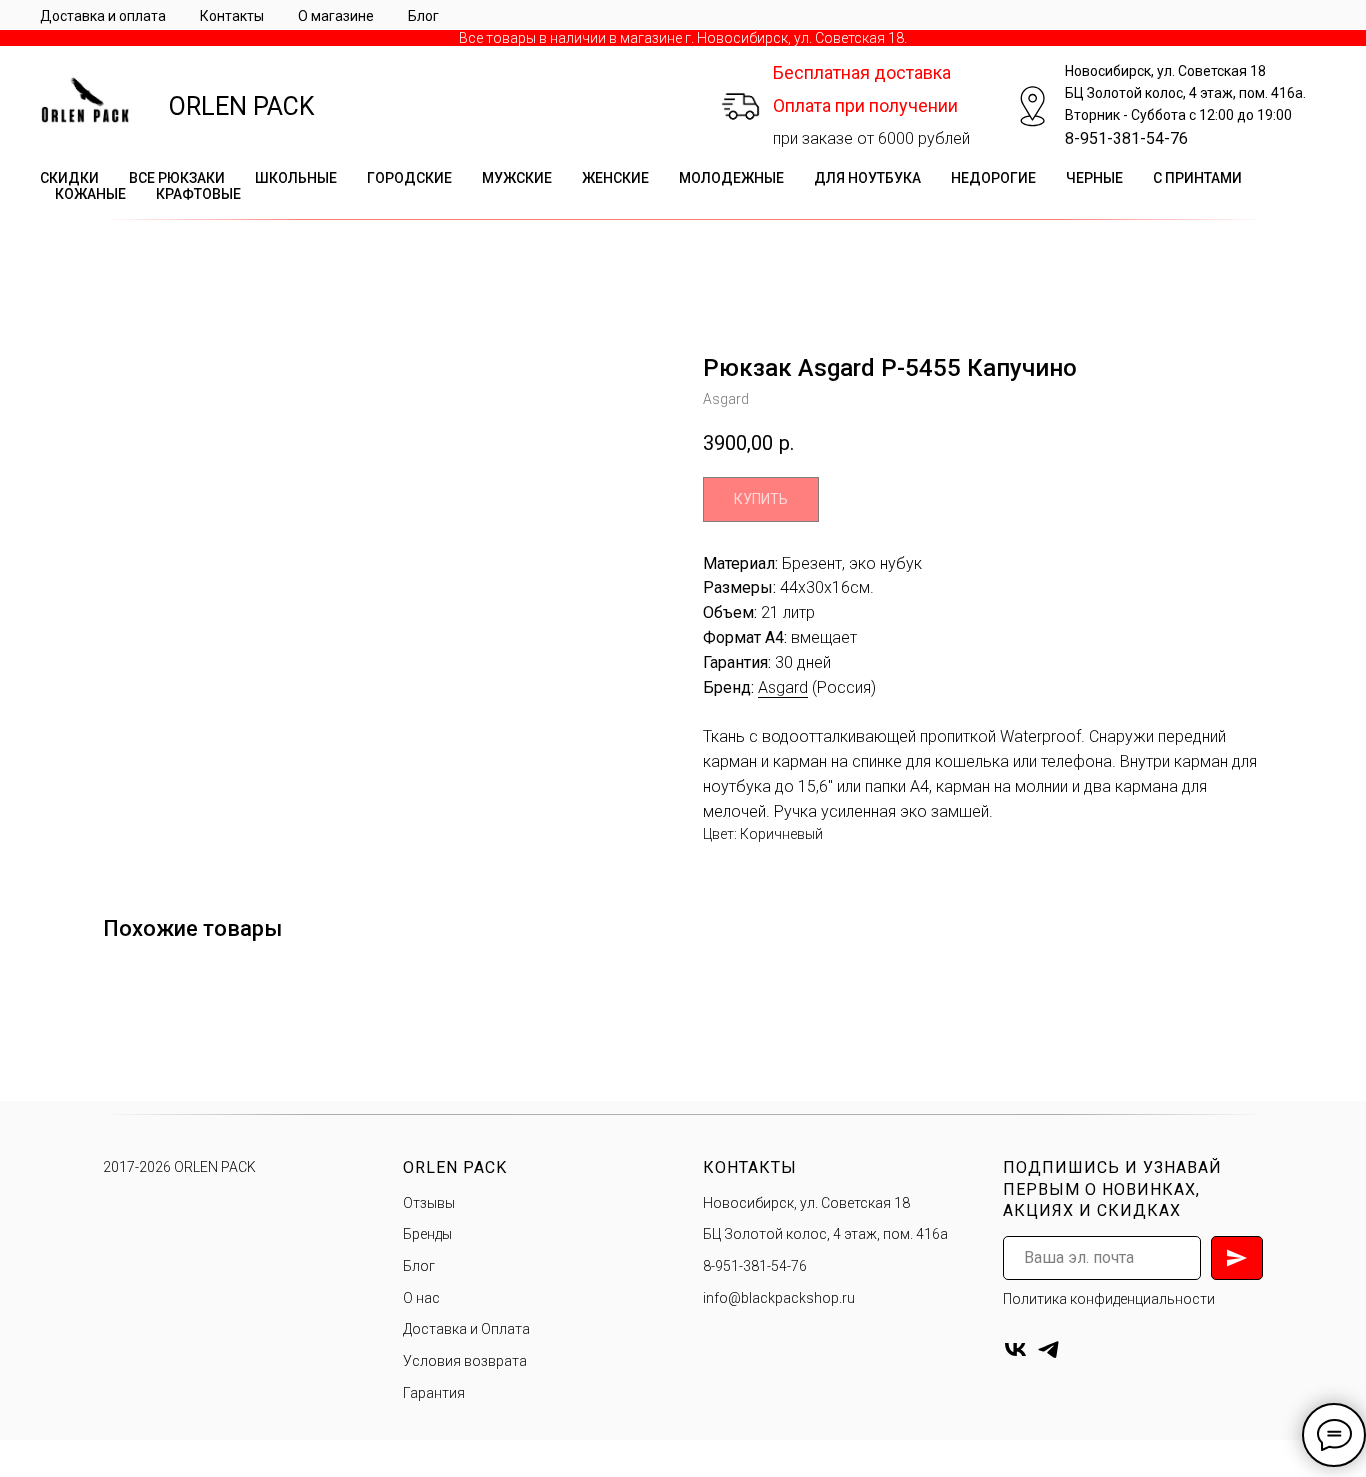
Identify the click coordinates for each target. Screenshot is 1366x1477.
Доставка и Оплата (466, 1329)
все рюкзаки (177, 178)
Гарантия (434, 1393)
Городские (409, 178)
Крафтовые (198, 194)
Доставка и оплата (103, 16)
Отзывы (429, 1203)
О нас (421, 1298)
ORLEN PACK (242, 106)
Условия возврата (465, 1361)
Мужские (517, 178)
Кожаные (90, 194)
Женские (615, 178)
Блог (423, 16)
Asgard (783, 687)
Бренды (427, 1234)
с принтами (1197, 178)
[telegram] (1048, 1349)
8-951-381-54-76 (1126, 138)
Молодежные (731, 178)
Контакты (232, 16)
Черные (1094, 178)
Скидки (69, 178)
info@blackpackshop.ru (779, 1298)
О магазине (336, 16)
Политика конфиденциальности (1109, 1299)
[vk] (1015, 1349)
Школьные (296, 178)
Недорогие (993, 178)
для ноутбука (867, 178)
